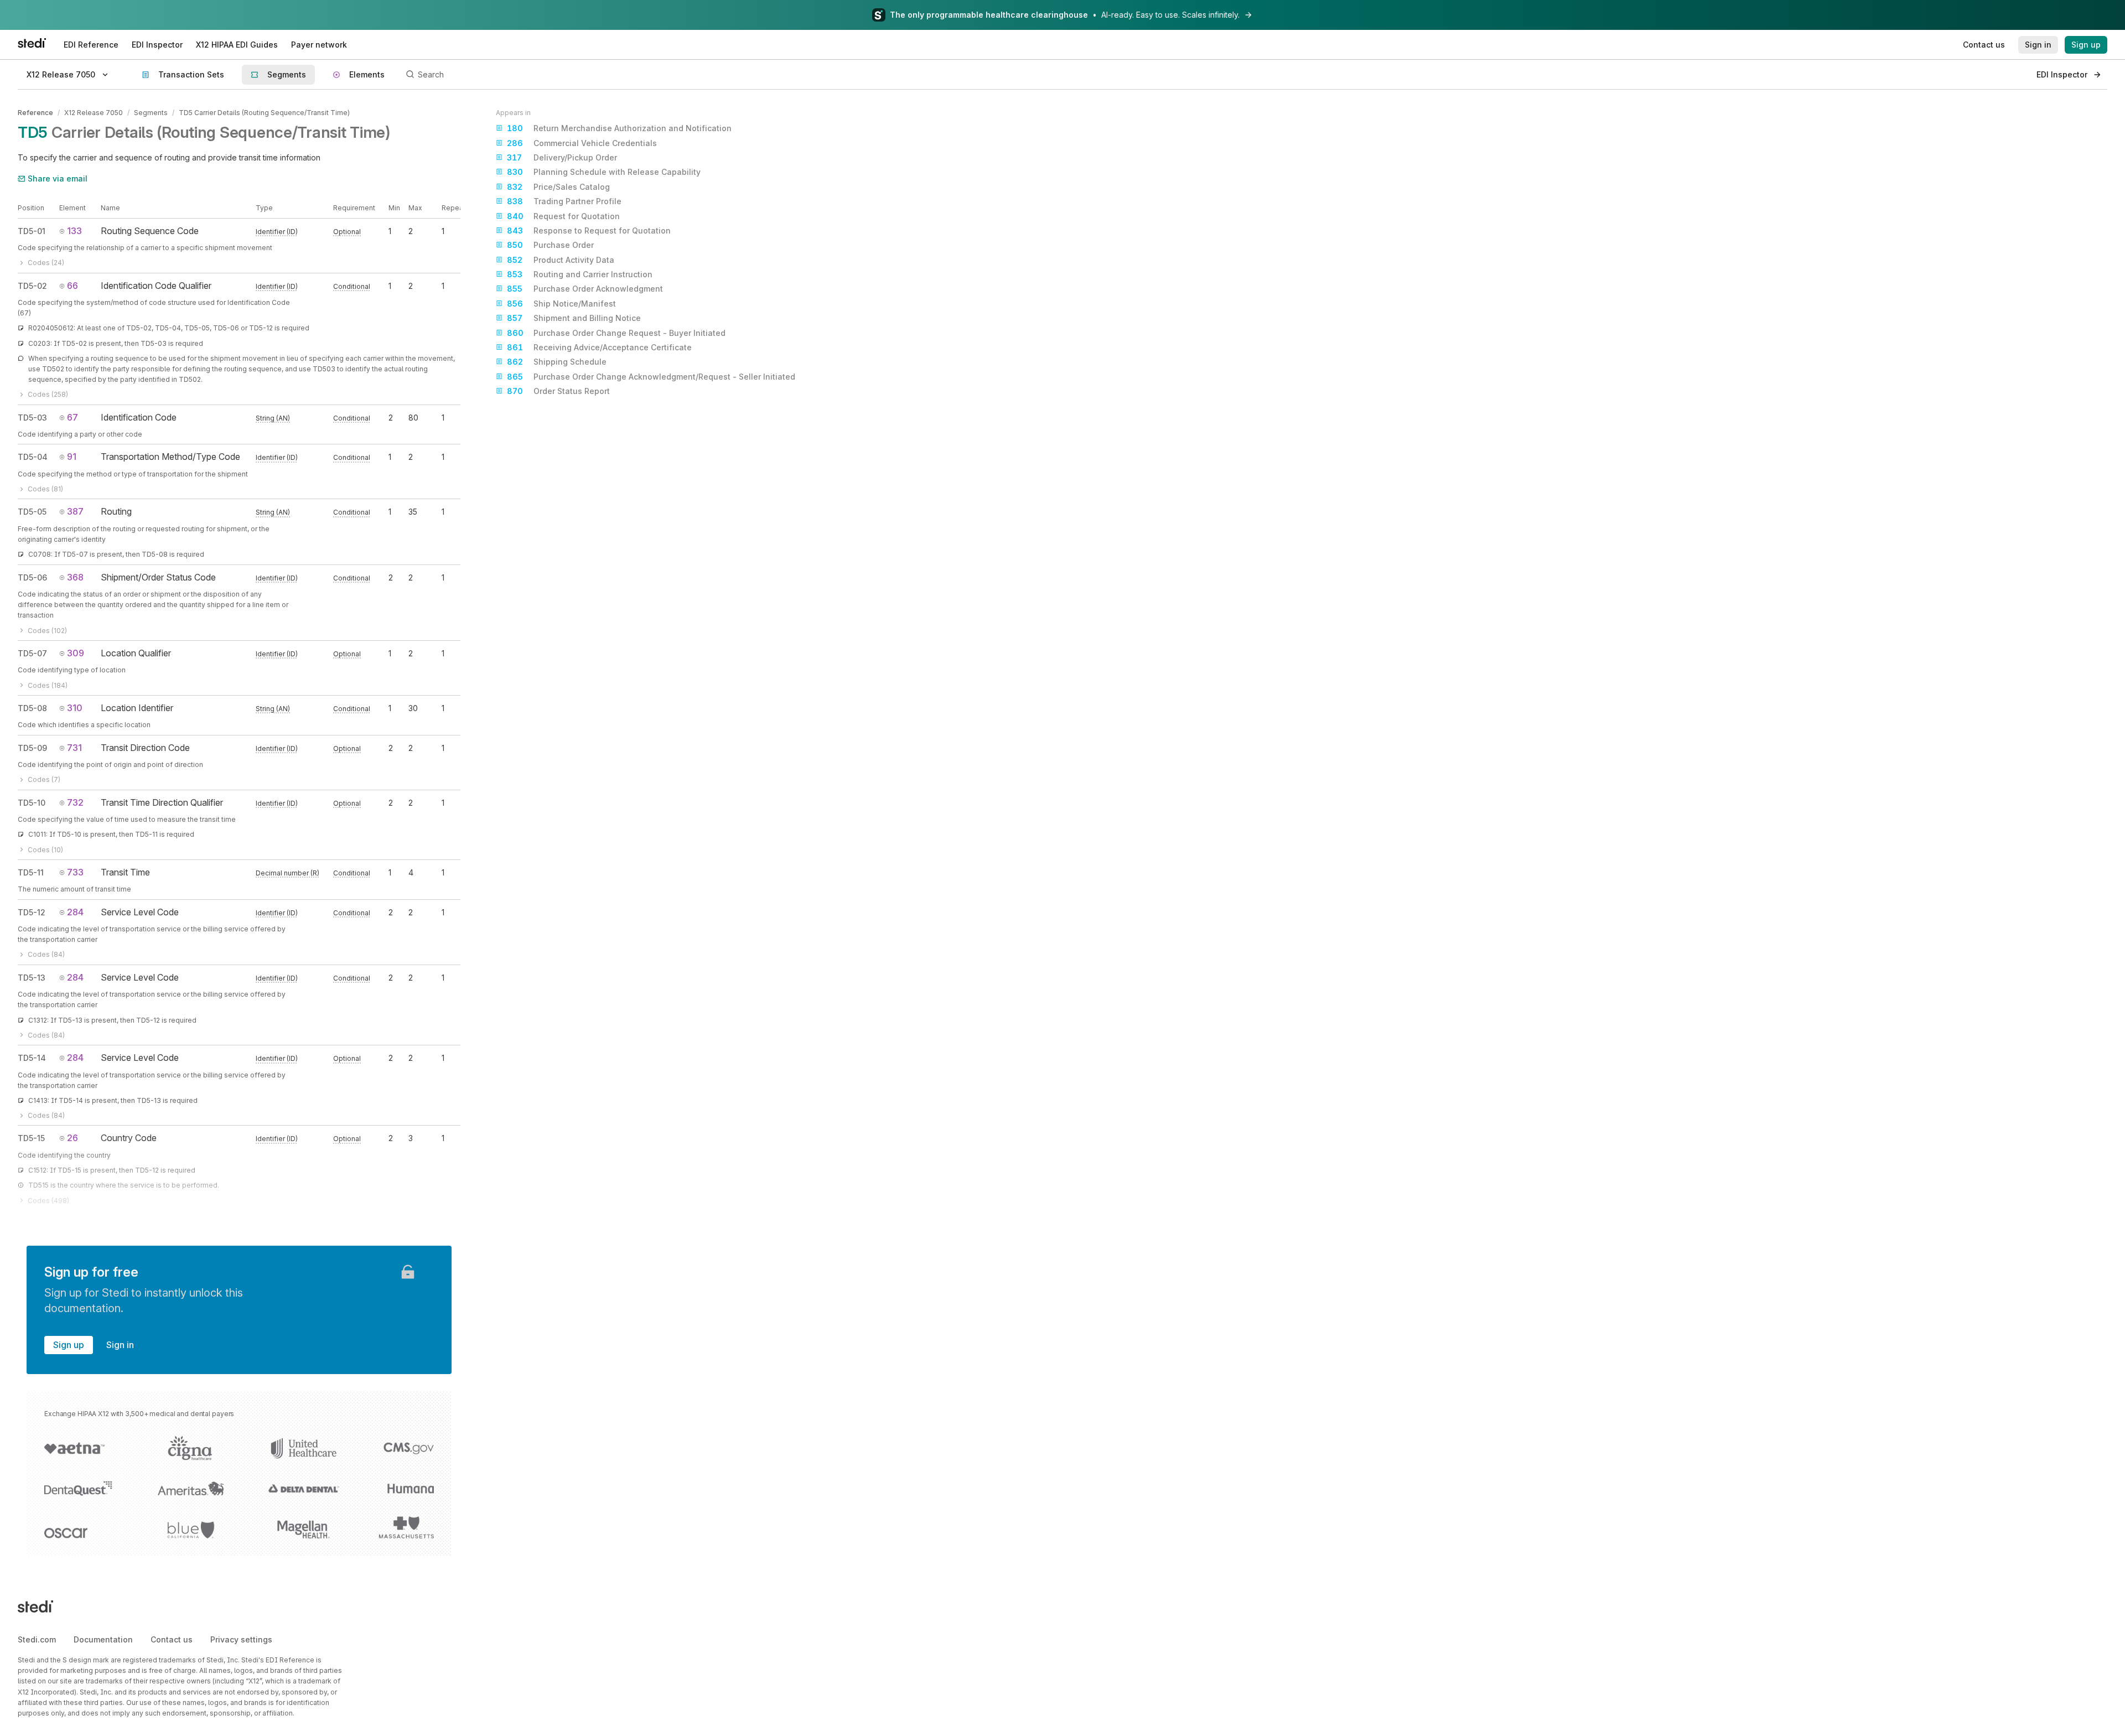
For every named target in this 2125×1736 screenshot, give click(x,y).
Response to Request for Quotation (589, 230)
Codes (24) (46, 263)
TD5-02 (32, 286)
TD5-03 (32, 418)
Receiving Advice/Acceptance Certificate (599, 347)
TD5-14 (32, 1058)
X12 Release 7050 (94, 113)
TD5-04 (33, 457)
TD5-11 (31, 872)
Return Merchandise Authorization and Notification (619, 128)
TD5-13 (32, 978)
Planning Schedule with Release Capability (604, 172)
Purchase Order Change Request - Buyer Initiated (616, 333)
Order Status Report (558, 391)
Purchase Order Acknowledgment (585, 289)
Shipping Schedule (557, 362)
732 (75, 802)
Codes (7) (44, 779)
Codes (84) (46, 954)
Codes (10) (45, 850)
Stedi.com (37, 1639)
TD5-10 (32, 803)
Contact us (172, 1639)
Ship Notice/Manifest (561, 304)
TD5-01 (32, 231)
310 (75, 708)
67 (72, 417)
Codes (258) (48, 394)
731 (74, 748)
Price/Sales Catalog (558, 187)
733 (75, 872)
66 (72, 286)
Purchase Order (550, 245)
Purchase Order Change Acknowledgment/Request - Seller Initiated (651, 377)
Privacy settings (241, 1639)
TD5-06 (32, 577)
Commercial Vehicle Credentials (582, 143)
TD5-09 (32, 748)
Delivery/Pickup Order (562, 157)
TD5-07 (32, 653)
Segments (151, 113)
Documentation (103, 1639)
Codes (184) (48, 685)
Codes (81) (45, 489)
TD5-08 (32, 708)
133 (74, 231)
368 (75, 577)
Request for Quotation (563, 216)
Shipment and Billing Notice (574, 318)
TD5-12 (32, 912)
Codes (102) (47, 631)
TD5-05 (32, 512)
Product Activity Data (561, 260)
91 (72, 457)
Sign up (69, 1345)
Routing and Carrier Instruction (580, 274)
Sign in (120, 1345)
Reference (35, 113)
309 (76, 653)
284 (75, 912)
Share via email (58, 178)
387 (75, 511)
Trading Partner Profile (564, 201)
